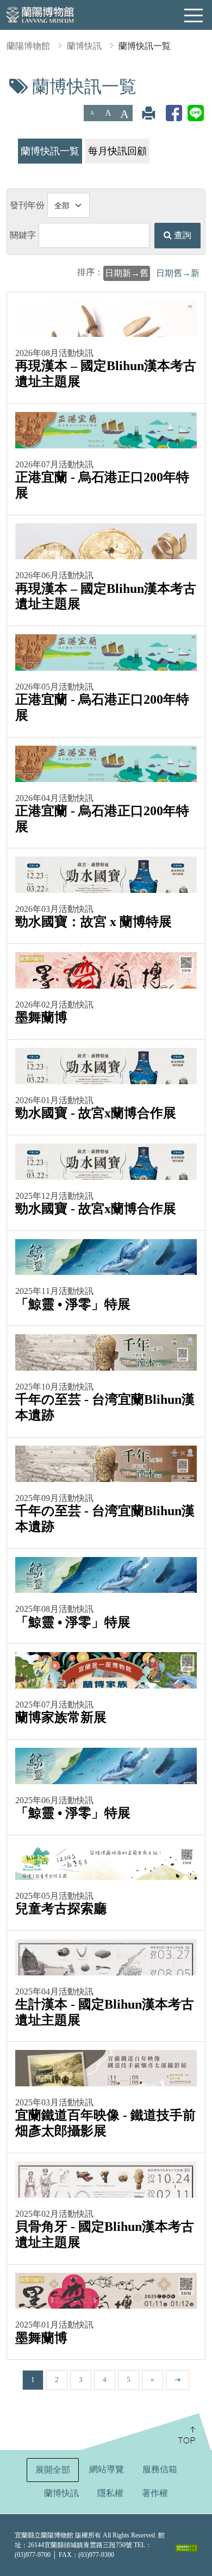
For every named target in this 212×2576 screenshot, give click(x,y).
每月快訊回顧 (117, 151)
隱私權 (110, 2493)
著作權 (155, 2493)
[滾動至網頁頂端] (145, 2431)
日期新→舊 (127, 273)
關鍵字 (23, 235)
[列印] (148, 113)
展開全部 (53, 2470)
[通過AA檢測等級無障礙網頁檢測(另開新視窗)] (186, 2548)
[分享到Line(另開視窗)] (196, 113)
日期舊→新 (178, 273)
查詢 (182, 235)
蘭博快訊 (84, 46)
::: (4, 83)
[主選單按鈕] (194, 16)
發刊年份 (27, 205)
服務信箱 (160, 2469)
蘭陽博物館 (28, 46)
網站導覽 (107, 2469)
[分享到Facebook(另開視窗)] (174, 113)
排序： (90, 272)
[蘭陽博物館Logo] (41, 14)
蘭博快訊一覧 (145, 46)
